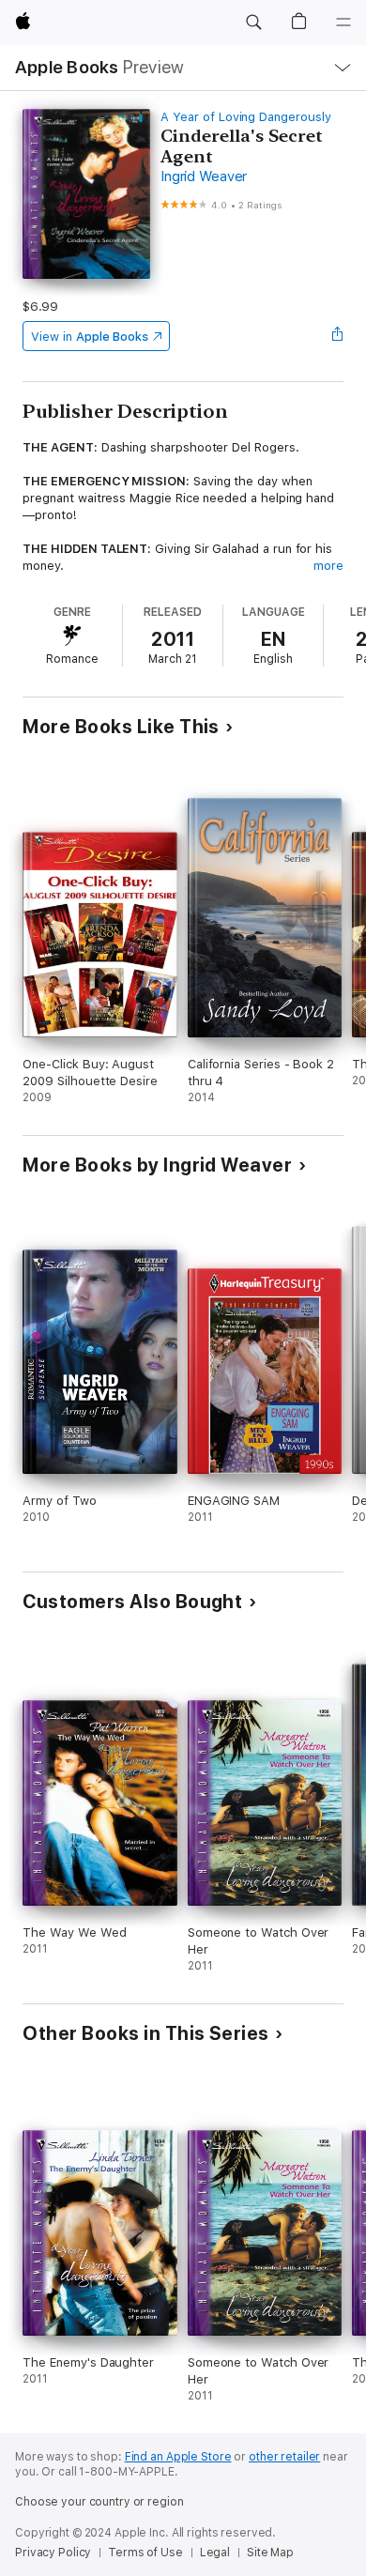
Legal (215, 2553)
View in (90, 337)
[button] (253, 23)
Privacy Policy (53, 2553)
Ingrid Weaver (204, 176)
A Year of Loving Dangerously (245, 117)
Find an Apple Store (178, 2457)
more (328, 566)
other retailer (284, 2457)
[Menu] (343, 23)
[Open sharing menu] (338, 336)
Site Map (270, 2553)
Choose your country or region (99, 2502)
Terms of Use (145, 2553)
